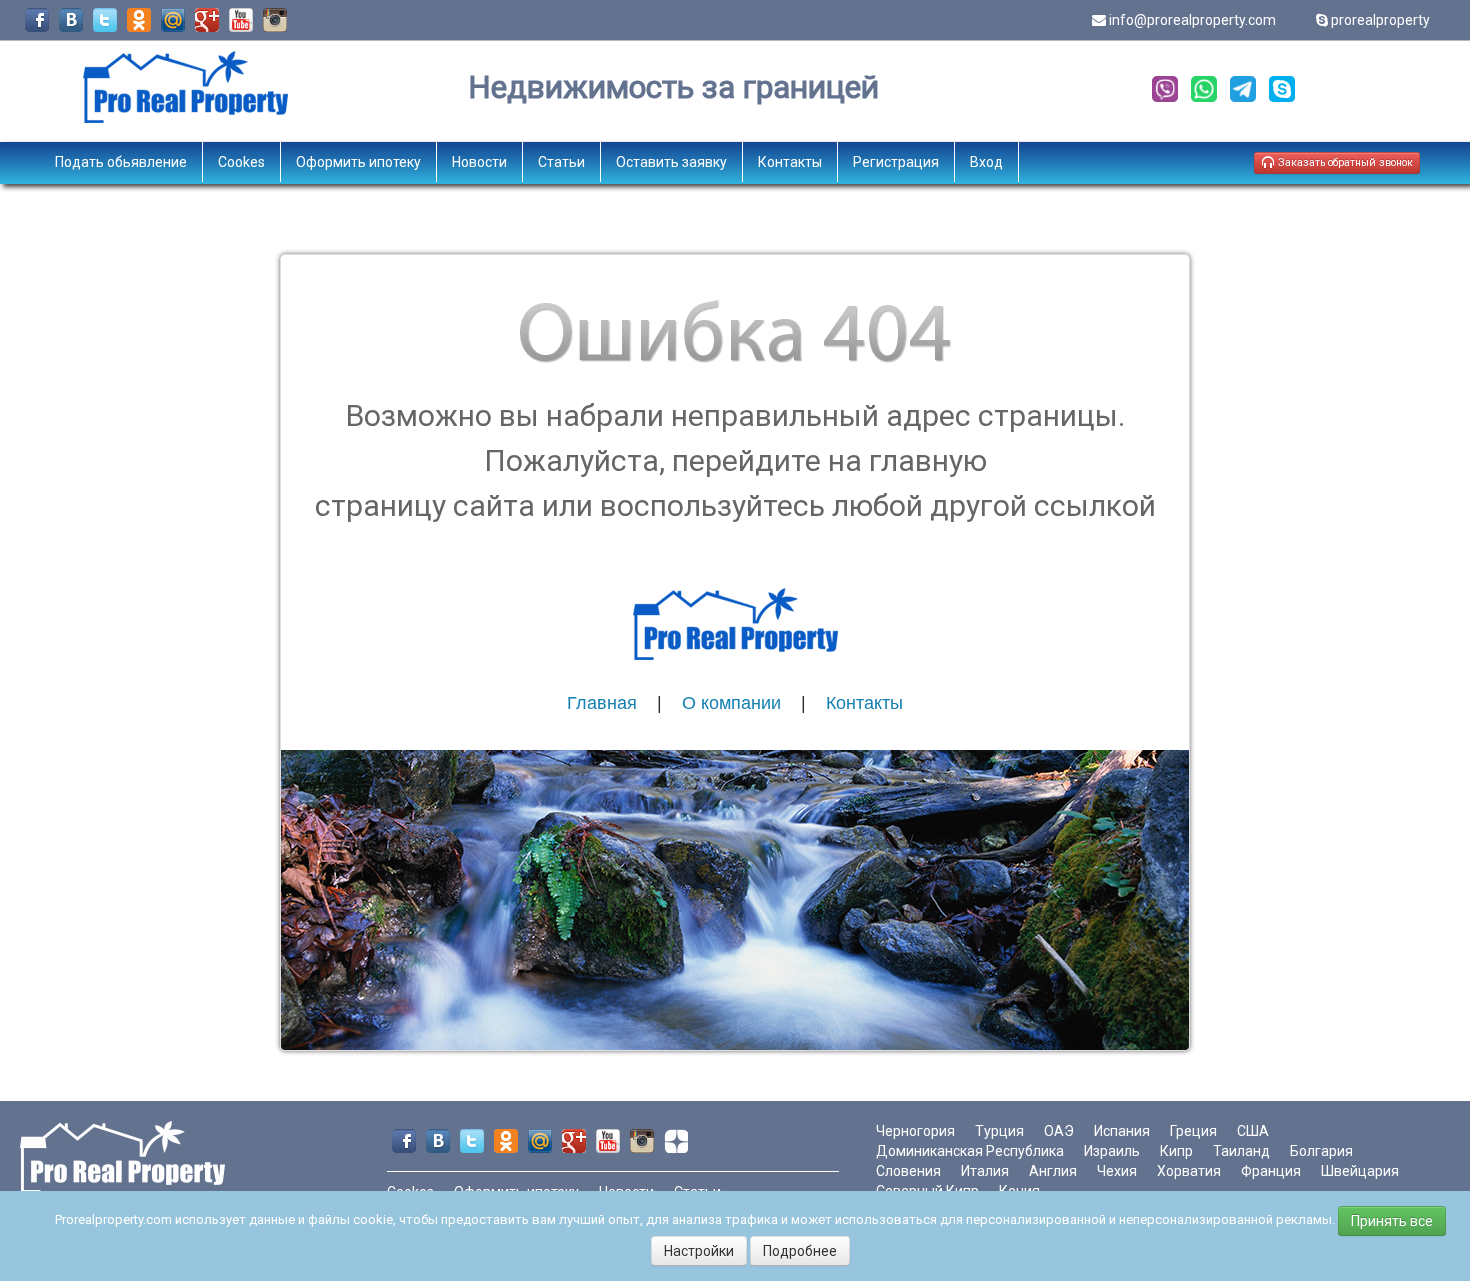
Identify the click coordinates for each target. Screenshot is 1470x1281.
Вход (986, 162)
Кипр (1176, 1151)
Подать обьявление (121, 162)
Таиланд (1241, 1151)
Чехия (1117, 1171)
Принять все (1392, 1221)
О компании (731, 703)
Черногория (915, 1131)
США (1253, 1131)
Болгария (1321, 1151)
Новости (479, 162)
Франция (1271, 1171)
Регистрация (896, 162)
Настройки (699, 1251)
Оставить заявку (671, 162)
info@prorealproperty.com (1192, 20)
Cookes (241, 162)
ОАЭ (1059, 1131)
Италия (985, 1171)
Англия (1053, 1171)
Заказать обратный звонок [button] (1344, 162)
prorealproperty (1380, 20)
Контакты (790, 162)
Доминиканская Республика (970, 1151)
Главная (602, 703)
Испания (1122, 1131)
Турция (999, 1131)
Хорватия (1189, 1171)
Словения (908, 1171)
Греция (1193, 1131)
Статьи (561, 162)
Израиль (1112, 1151)
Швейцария (1360, 1171)
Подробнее (800, 1251)
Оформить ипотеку (358, 162)
